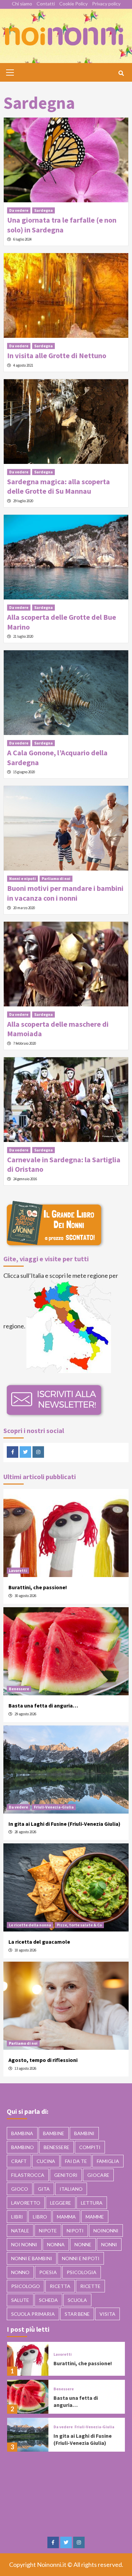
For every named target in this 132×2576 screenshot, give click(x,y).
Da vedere (19, 210)
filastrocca (28, 2175)
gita (44, 2189)
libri (17, 2217)
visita (107, 2314)
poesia (48, 2272)
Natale (20, 2231)
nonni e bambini (32, 2258)
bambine (54, 2133)
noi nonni (24, 2244)
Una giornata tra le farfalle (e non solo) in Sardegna (62, 225)
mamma (66, 2217)
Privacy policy (106, 4)
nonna (56, 2244)
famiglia (108, 2161)
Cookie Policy (73, 4)
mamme (95, 2217)
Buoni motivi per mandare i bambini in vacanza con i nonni (65, 893)
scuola (77, 2300)
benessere (57, 2147)
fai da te (76, 2161)
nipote (48, 2231)
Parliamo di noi (56, 878)
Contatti (46, 4)
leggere (61, 2203)
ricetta (60, 2286)
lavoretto (26, 2203)
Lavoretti (18, 1570)
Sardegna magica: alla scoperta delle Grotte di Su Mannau (59, 486)
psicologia (82, 2272)
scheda (48, 2300)
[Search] (121, 73)
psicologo (26, 2286)
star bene (77, 2314)
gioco (20, 2189)
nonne (83, 2244)
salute (20, 2300)
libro (40, 2217)
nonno (20, 2272)
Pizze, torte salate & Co (79, 1925)
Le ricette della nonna (30, 1925)
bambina (22, 2133)
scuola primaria (33, 2314)
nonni (109, 2244)
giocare (98, 2175)
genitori (66, 2175)
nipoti (75, 2231)
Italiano (71, 2189)
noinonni (106, 2231)
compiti (90, 2147)
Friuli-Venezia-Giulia (54, 1807)
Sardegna (43, 210)
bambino (23, 2147)
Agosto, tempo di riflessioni (43, 2060)
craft (19, 2161)
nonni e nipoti (81, 2258)
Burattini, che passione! (38, 1587)
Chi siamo (22, 4)
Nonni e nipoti (23, 878)
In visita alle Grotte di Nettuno (57, 355)
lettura (92, 2203)
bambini (84, 2133)
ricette (90, 2286)
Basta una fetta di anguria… (43, 1705)
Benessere (19, 1689)
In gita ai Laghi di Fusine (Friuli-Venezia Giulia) (64, 1824)
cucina (46, 2161)
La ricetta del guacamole (39, 1942)
